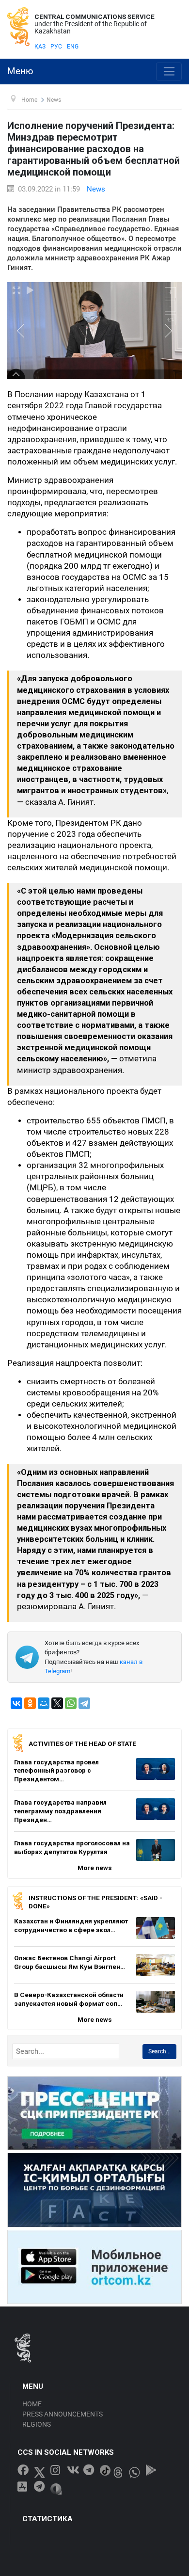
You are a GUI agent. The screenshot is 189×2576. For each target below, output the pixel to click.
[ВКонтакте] (16, 1703)
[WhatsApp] (71, 1703)
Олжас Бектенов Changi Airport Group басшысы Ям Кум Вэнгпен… (70, 1962)
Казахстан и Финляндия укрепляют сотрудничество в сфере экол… (71, 1925)
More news (95, 1868)
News (96, 189)
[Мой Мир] (44, 1703)
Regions (37, 2424)
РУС (56, 47)
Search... (159, 2051)
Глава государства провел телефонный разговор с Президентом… (56, 1770)
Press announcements (63, 2414)
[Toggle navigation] (169, 72)
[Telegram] (84, 1703)
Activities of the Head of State (82, 1744)
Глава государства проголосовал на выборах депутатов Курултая (72, 1847)
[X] (57, 1703)
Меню (20, 71)
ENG (73, 47)
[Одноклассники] (30, 1703)
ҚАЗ (40, 47)
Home (32, 2404)
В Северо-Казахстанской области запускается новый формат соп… (69, 1999)
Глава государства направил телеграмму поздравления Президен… (60, 1811)
